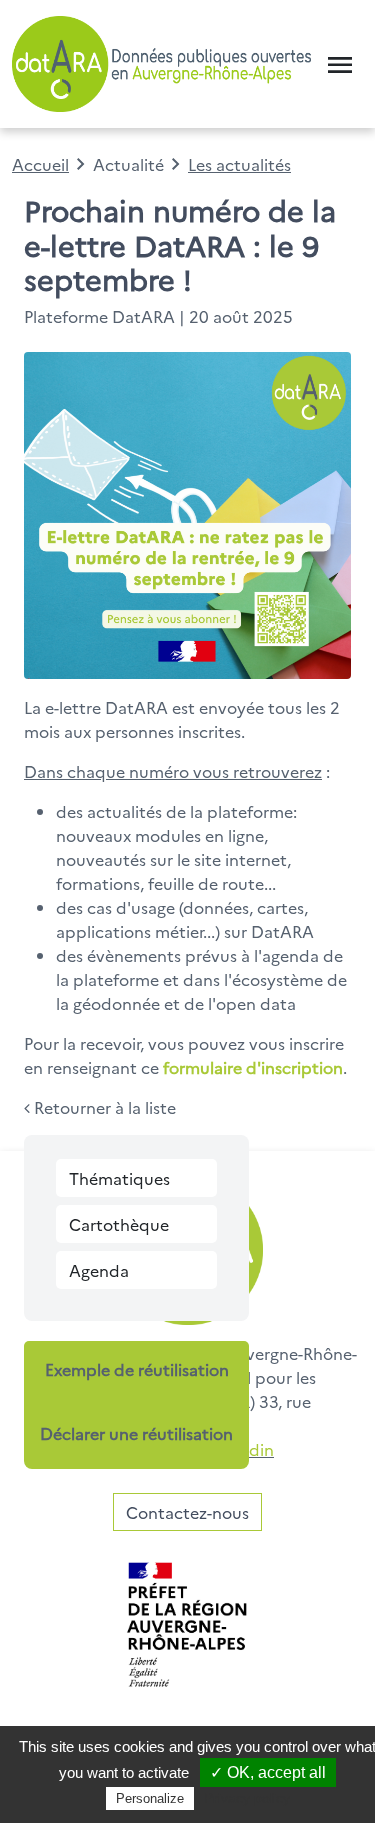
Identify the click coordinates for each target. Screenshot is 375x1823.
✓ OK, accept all (268, 1772)
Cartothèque (119, 1224)
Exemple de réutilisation (137, 1369)
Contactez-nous (187, 1512)
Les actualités (239, 164)
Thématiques (119, 1178)
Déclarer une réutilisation (136, 1433)
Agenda (99, 1270)
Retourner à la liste (103, 1107)
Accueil (40, 164)
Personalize (150, 1798)
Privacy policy (247, 1798)
